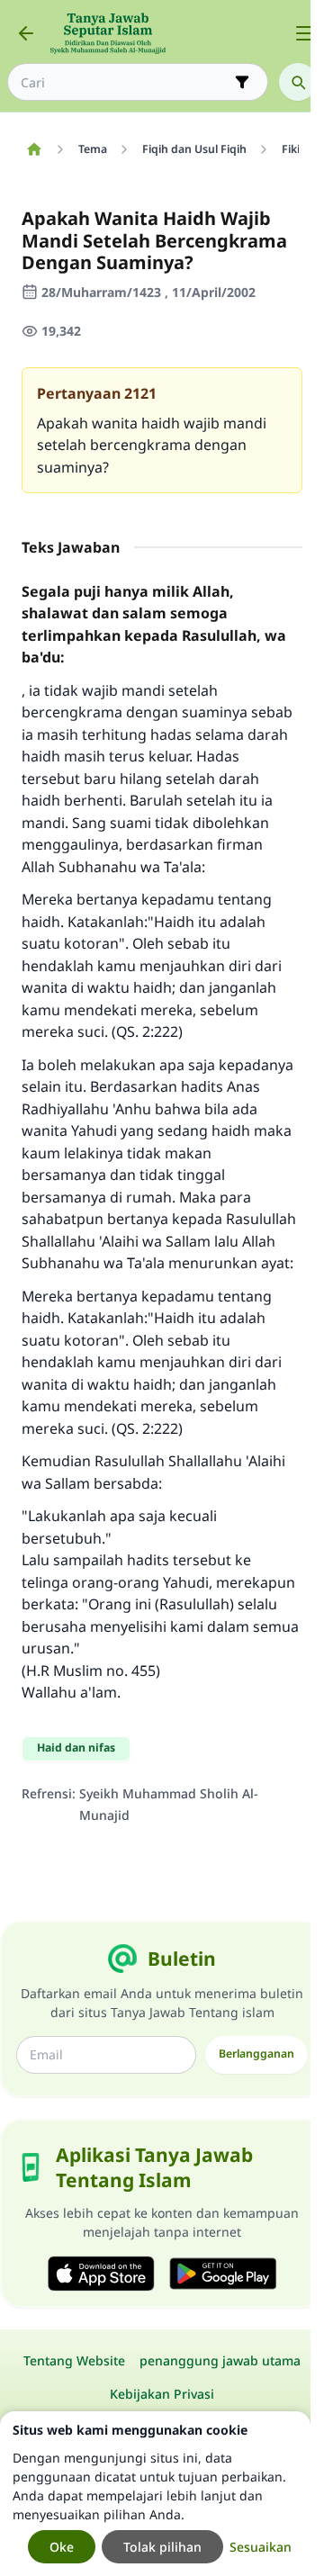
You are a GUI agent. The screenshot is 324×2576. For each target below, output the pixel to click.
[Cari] (298, 82)
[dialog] (155, 2494)
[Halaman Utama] (34, 149)
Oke (62, 2547)
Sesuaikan (261, 2547)
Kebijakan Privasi (162, 2394)
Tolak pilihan (162, 2547)
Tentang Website (74, 2360)
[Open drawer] (304, 33)
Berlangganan (256, 2054)
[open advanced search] (242, 82)
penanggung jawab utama (220, 2360)
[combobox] (125, 82)
